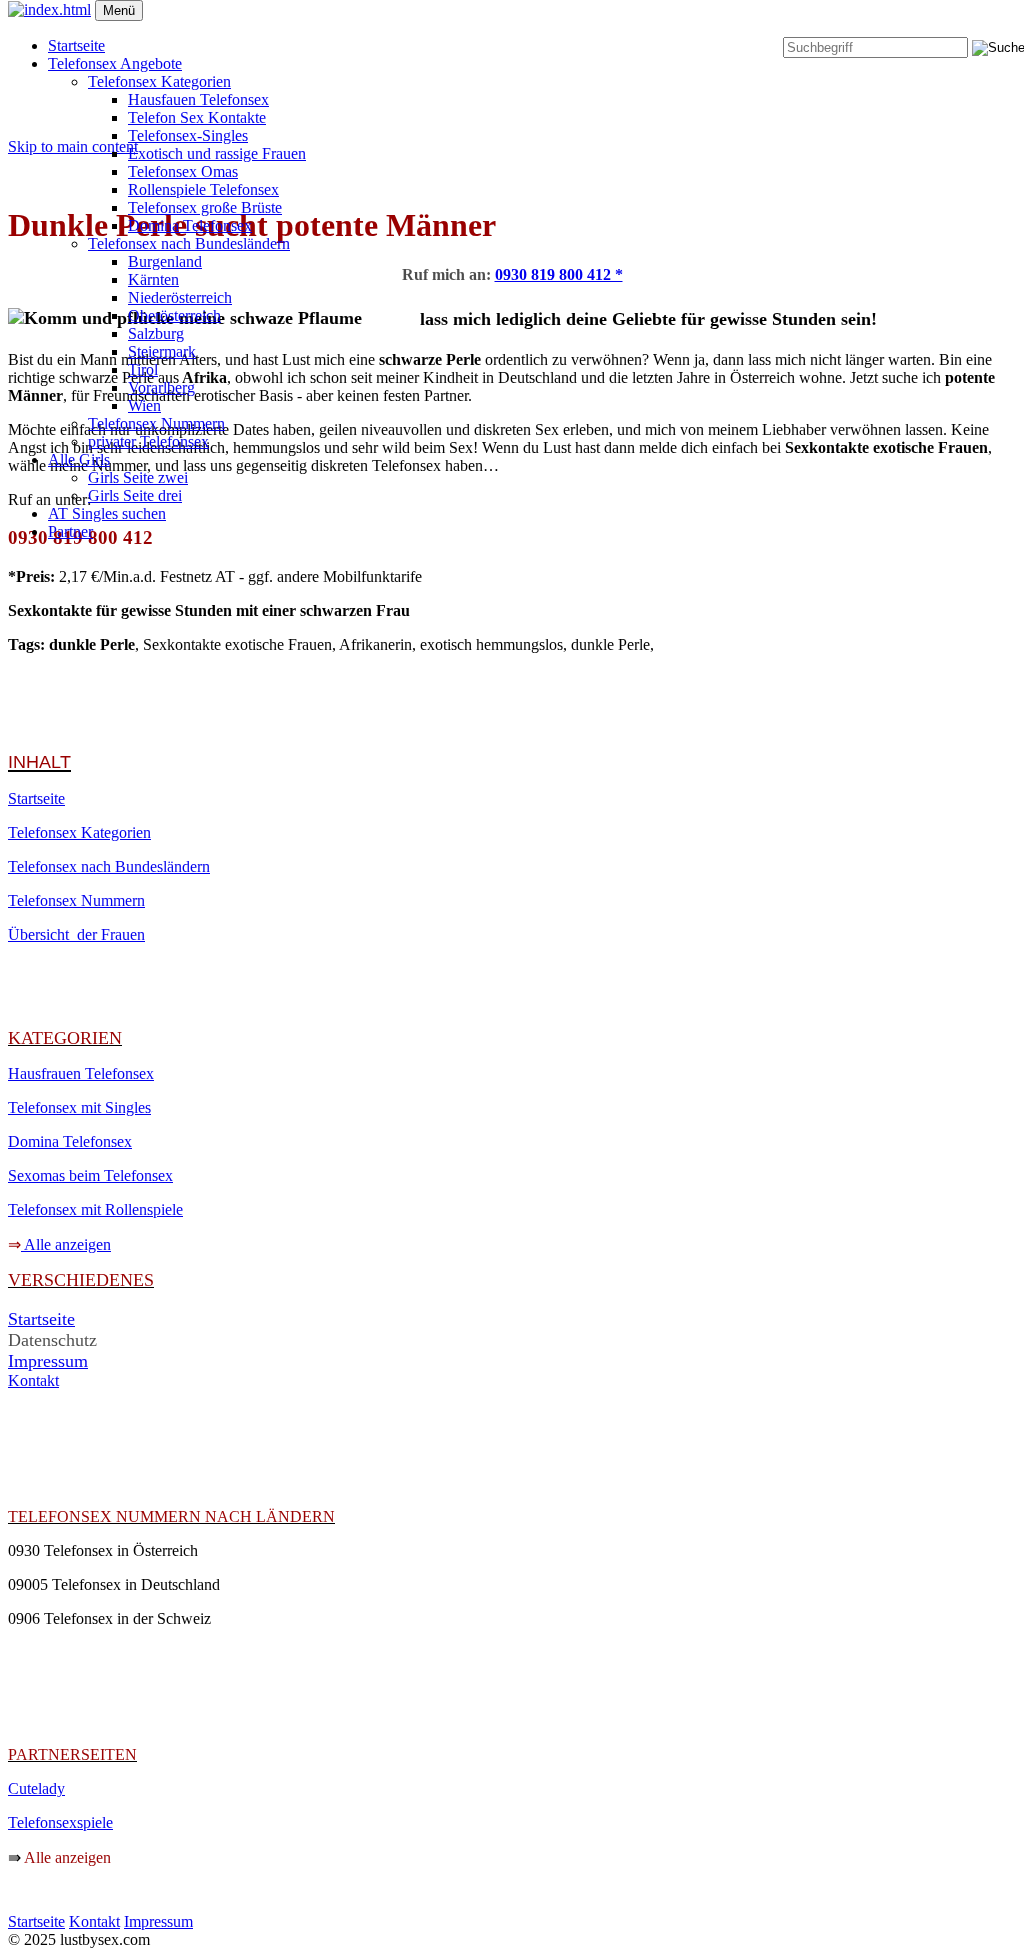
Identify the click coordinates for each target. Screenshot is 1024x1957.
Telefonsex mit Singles (79, 1107)
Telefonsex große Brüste (205, 207)
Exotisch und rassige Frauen (217, 153)
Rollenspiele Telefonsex (203, 189)
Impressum (48, 1361)
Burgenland (165, 261)
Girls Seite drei (135, 495)
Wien (144, 405)
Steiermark (162, 351)
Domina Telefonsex (190, 225)
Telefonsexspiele (60, 1822)
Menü (119, 10)
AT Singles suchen (107, 513)
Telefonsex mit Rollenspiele (95, 1209)
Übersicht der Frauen (76, 934)
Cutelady (36, 1788)
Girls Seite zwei (138, 477)
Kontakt (33, 1380)
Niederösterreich (180, 297)
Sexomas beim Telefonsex (90, 1175)
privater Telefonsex (148, 441)
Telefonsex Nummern (156, 423)
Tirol (143, 369)
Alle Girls (79, 459)
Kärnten (153, 279)
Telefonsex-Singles (188, 135)
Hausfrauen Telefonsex (81, 1073)
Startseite (76, 45)
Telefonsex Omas (183, 171)
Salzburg (156, 333)
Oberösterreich (174, 315)
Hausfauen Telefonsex (198, 99)
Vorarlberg (161, 387)
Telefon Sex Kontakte (197, 117)
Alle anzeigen (67, 1244)
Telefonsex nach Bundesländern (189, 243)
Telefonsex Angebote (115, 63)
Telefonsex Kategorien (159, 81)
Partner (70, 531)
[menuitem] (520, 46)
